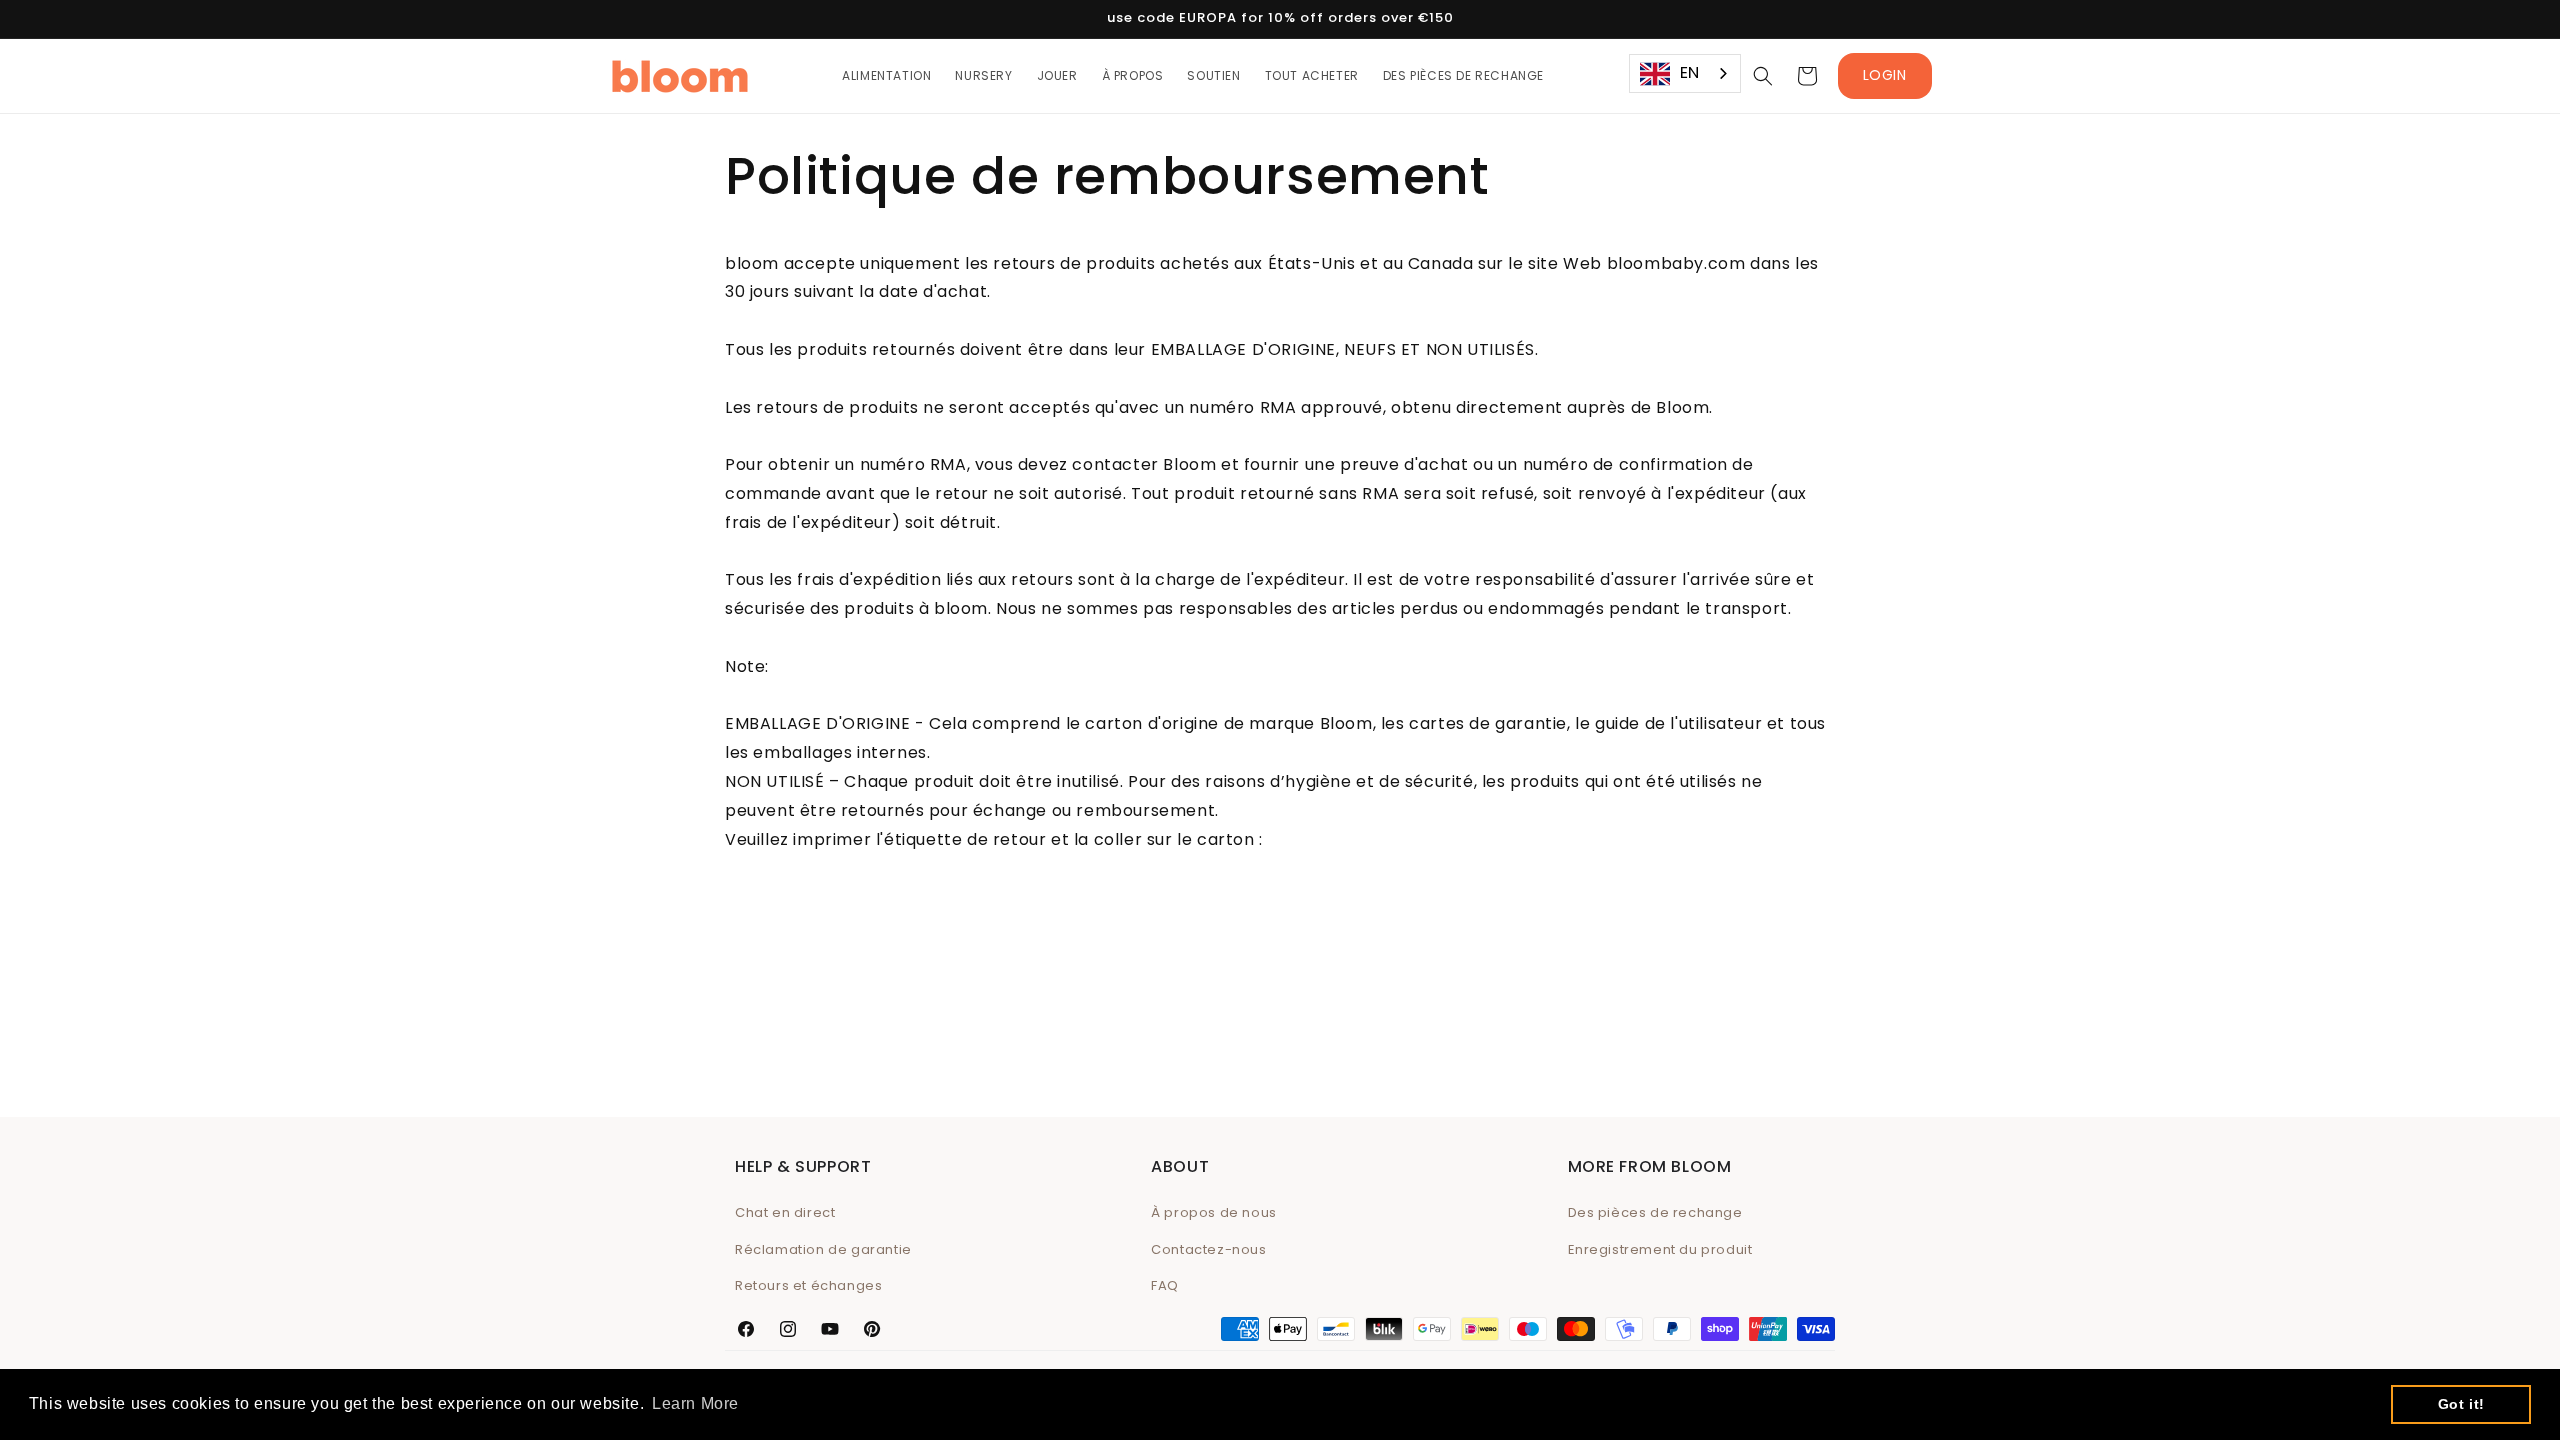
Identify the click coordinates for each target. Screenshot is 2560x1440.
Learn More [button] (695, 1403)
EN (1690, 72)
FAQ (1165, 1285)
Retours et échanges (808, 1285)
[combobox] (1685, 73)
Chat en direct (785, 1212)
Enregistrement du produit (1660, 1249)
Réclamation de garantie (823, 1249)
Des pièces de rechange (1655, 1212)
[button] (1763, 76)
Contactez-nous (1208, 1249)
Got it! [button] (2461, 1404)
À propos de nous (1214, 1212)
